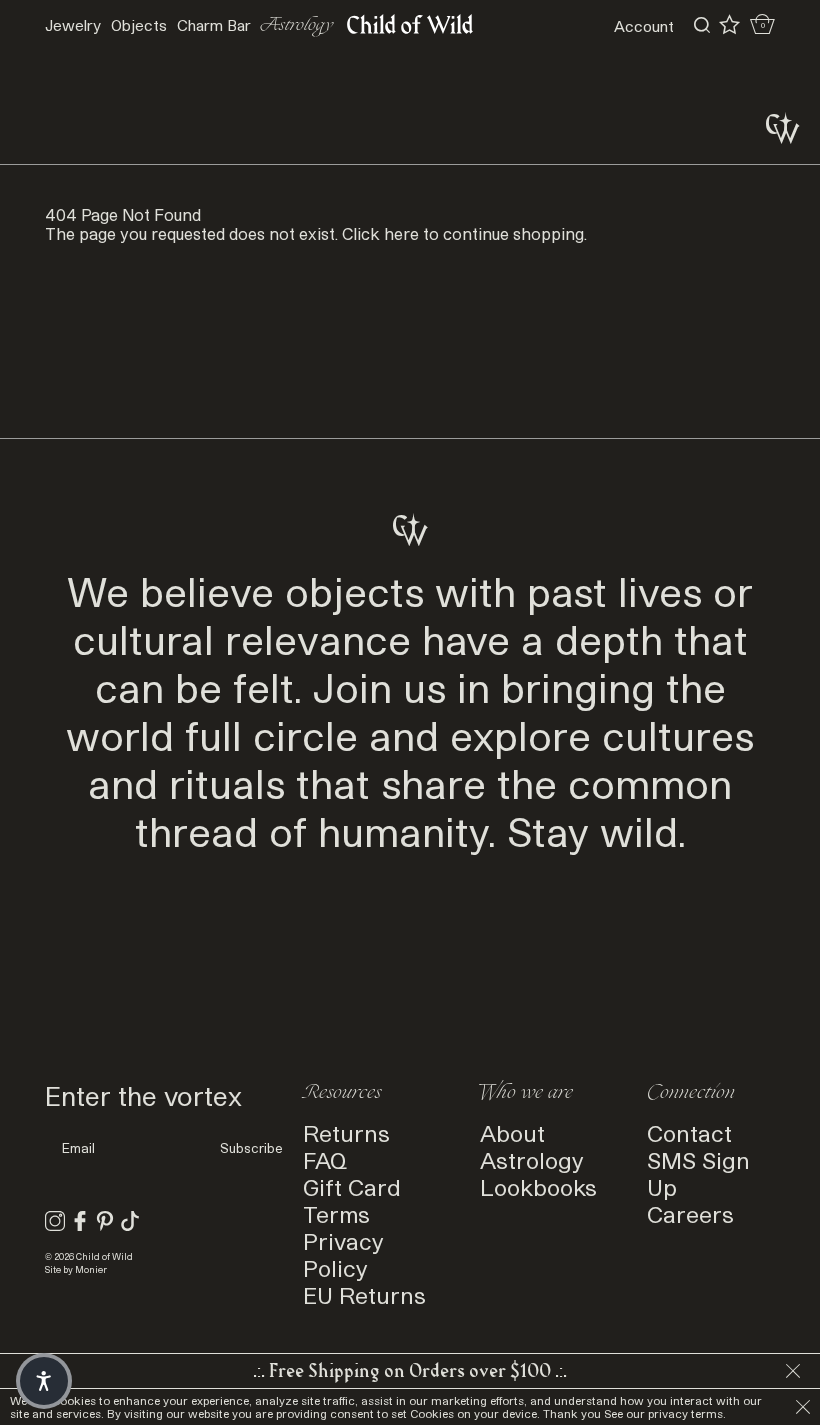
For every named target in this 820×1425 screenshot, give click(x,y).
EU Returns (364, 1294)
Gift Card (352, 1186)
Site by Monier (76, 1269)
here (401, 233)
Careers (690, 1213)
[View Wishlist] (729, 25)
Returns (346, 1132)
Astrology (297, 25)
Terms (336, 1213)
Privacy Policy (343, 1254)
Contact (689, 1132)
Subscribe (251, 1148)
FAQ (325, 1159)
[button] (44, 1381)
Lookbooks (538, 1186)
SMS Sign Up (698, 1173)
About (512, 1132)
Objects (139, 25)
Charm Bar (214, 25)
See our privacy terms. (665, 1413)
